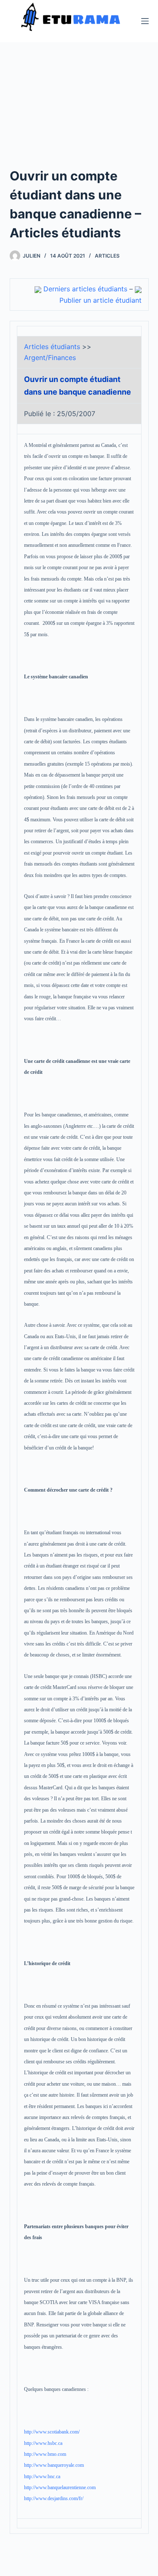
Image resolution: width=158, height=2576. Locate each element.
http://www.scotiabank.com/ (52, 2432)
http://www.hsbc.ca (43, 2443)
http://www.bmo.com (45, 2454)
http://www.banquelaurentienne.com (60, 2487)
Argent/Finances (50, 358)
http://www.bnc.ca (42, 2477)
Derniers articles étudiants (85, 289)
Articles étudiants (52, 347)
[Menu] (145, 21)
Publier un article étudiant (100, 300)
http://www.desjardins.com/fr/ (54, 2498)
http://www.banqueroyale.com (54, 2465)
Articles (107, 256)
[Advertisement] (79, 115)
